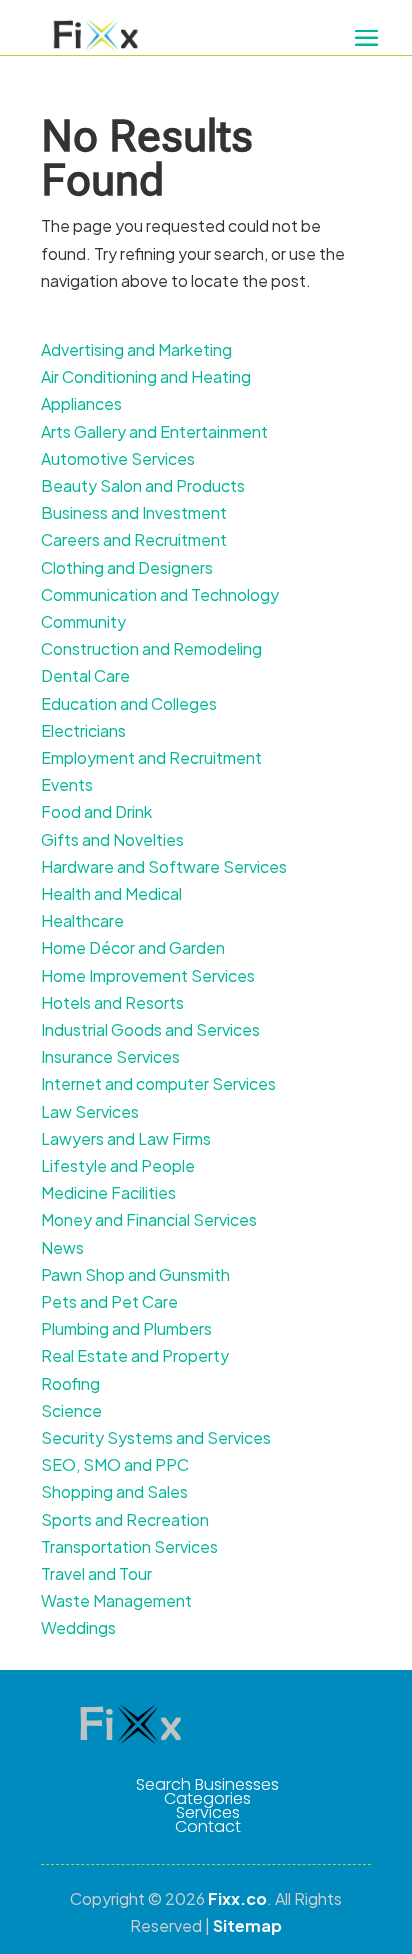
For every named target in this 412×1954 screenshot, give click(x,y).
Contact (208, 1827)
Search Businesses (207, 1785)
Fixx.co (237, 1898)
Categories (207, 1799)
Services (208, 1813)
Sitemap (247, 1925)
